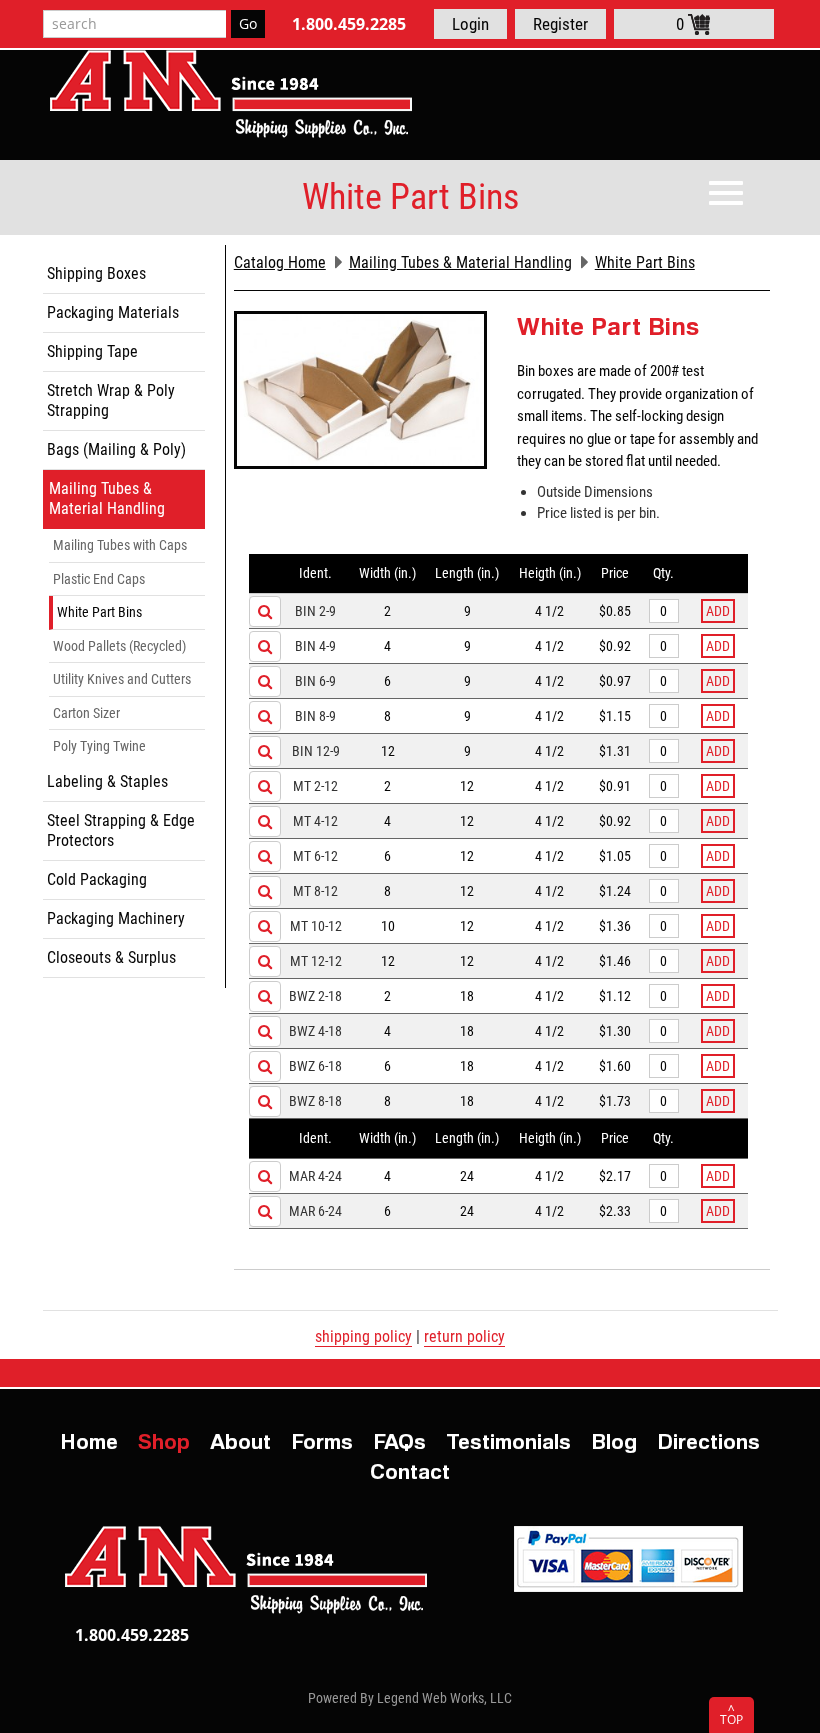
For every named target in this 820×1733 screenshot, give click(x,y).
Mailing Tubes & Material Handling (107, 498)
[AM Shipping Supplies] (231, 94)
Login (470, 24)
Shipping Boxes (96, 273)
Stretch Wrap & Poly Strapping (111, 400)
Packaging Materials (113, 312)
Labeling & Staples (107, 781)
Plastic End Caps (99, 579)
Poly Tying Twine (99, 746)
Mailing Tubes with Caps (120, 545)
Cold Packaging (97, 879)
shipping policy (363, 1336)
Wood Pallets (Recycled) (119, 646)
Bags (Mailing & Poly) (116, 449)
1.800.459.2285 (349, 24)
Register (560, 24)
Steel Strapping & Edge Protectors (121, 830)
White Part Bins (99, 612)
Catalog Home (280, 262)
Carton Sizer (86, 713)
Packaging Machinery (116, 918)
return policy (464, 1336)
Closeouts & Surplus (111, 957)
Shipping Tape (92, 351)
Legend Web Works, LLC (444, 1698)
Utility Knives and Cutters (122, 679)
